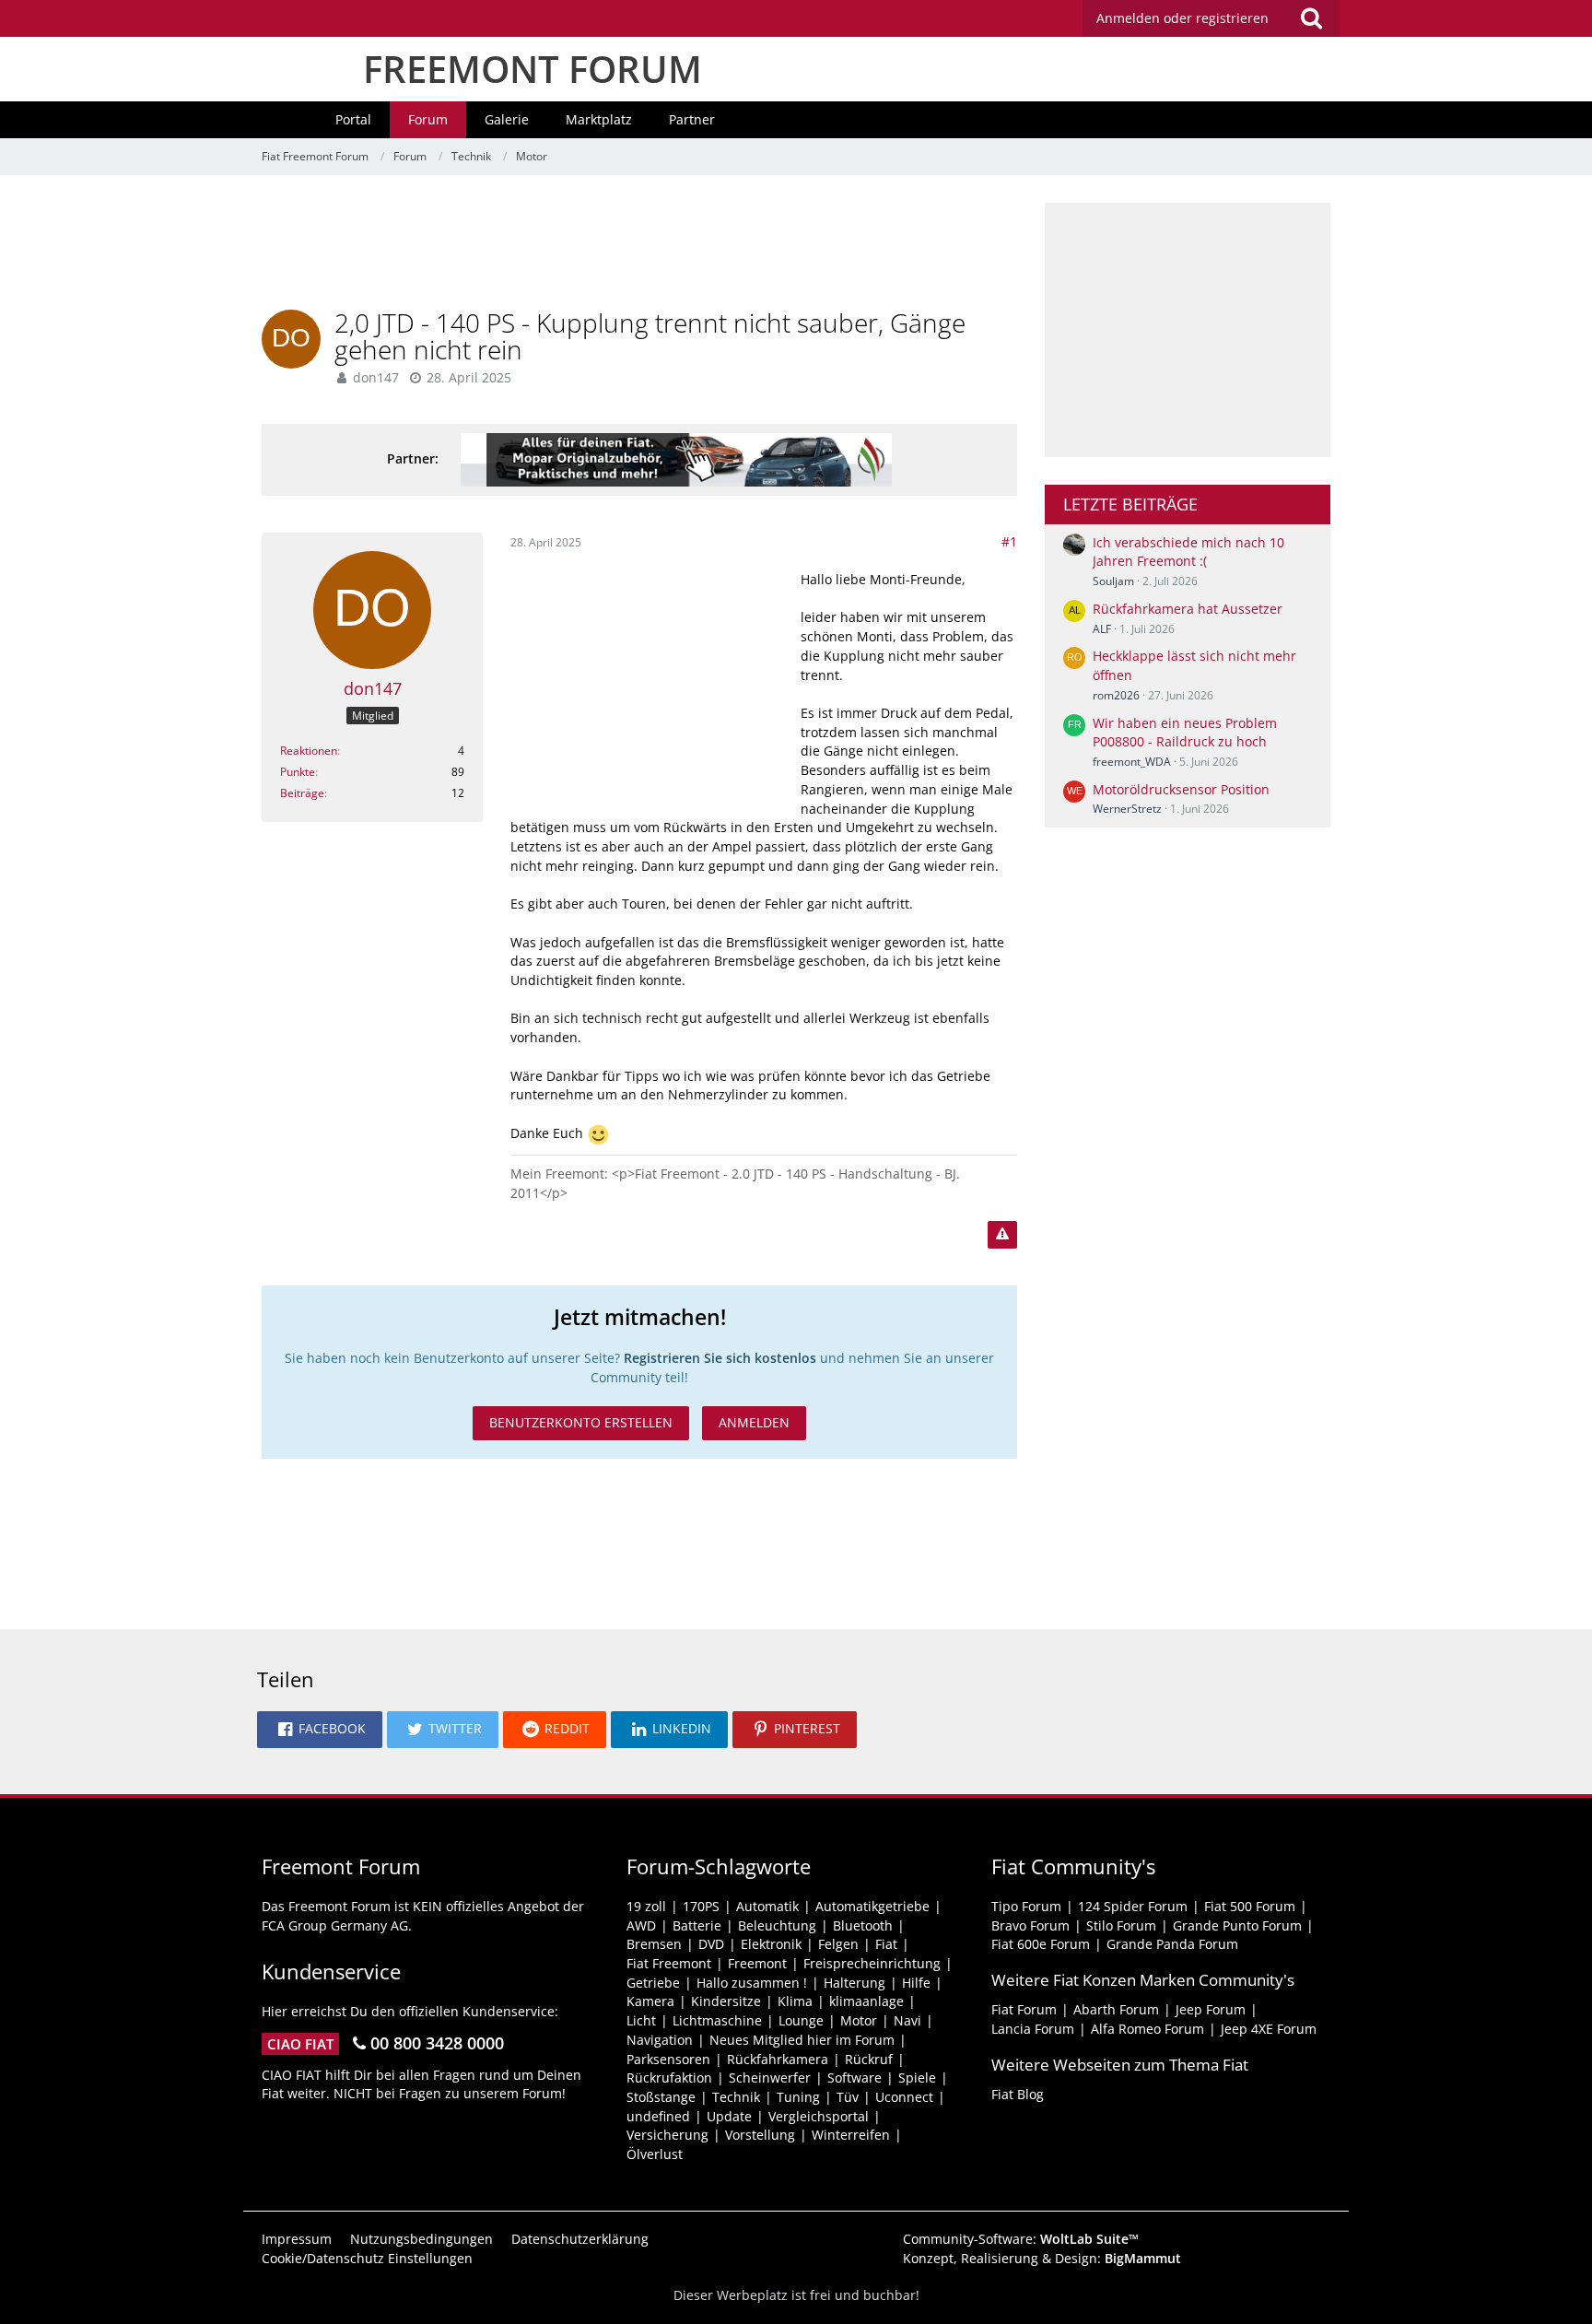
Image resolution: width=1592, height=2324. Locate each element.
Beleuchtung (777, 1925)
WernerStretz (1127, 809)
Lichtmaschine (717, 2020)
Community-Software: (1021, 2239)
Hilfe (916, 1983)
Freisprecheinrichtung (872, 1963)
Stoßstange (661, 2097)
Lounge (801, 2020)
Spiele (917, 2078)
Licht (641, 2020)
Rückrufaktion (669, 2078)
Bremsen (654, 1944)
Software (855, 2078)
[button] (320, 1730)
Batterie (697, 1925)
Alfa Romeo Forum (1147, 2029)
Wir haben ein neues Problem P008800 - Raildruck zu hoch (1185, 733)
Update (729, 2116)
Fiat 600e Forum (1041, 1944)
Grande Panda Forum (1172, 1944)
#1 (1009, 541)
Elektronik (771, 1944)
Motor (859, 2020)
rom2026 (1116, 695)
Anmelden (754, 1422)
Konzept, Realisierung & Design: (1042, 2258)
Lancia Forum (1033, 2029)
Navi (907, 2020)
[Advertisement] (639, 244)
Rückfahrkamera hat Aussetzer (1188, 609)
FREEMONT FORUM (533, 69)
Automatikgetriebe (872, 1906)
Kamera (650, 2001)
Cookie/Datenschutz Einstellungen (367, 2258)
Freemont (757, 1963)
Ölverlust (655, 2154)
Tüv (848, 2097)
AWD (641, 1925)
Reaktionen (309, 751)
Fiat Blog (1018, 2094)
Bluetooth (863, 1925)
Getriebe (653, 1983)
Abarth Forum (1116, 2009)
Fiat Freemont (669, 1963)
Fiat (886, 1944)
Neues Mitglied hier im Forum (802, 2040)
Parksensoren (668, 2059)
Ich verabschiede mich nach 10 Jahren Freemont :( (1188, 552)
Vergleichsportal (819, 2116)
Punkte (298, 772)
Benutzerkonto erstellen (581, 1422)
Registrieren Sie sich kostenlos (720, 1358)
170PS (701, 1906)
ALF (1102, 629)
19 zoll (646, 1906)
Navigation (660, 2040)
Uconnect (904, 2097)
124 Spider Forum (1133, 1906)
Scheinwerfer (770, 2078)
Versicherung (667, 2135)
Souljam (1113, 581)
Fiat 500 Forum (1250, 1906)
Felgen (838, 1944)
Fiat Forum (1024, 2009)
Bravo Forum (1030, 1925)
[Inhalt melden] (1002, 1235)
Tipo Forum (1026, 1906)
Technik (736, 2097)
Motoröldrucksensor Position (1181, 789)
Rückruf (869, 2059)
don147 (376, 377)
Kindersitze (726, 2001)
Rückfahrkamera (778, 2059)
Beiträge (302, 793)
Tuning (798, 2097)
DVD (711, 1944)
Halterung (855, 1983)
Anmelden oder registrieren (1182, 18)
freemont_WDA (1132, 762)
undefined (658, 2116)
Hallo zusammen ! (752, 1983)
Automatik (767, 1906)
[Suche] (1311, 18)
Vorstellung (760, 2135)
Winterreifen (851, 2135)
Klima (795, 2001)
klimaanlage (866, 2001)
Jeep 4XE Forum (1269, 2029)
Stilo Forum (1121, 1925)
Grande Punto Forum (1237, 1925)
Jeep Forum (1211, 2009)
